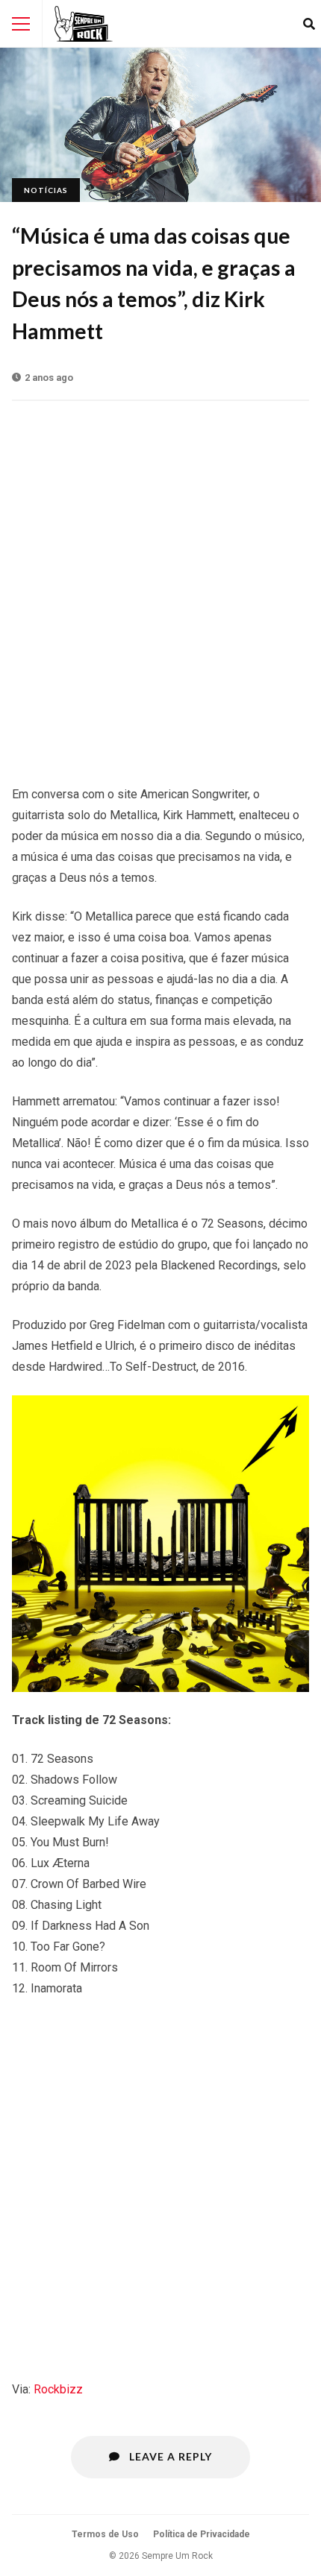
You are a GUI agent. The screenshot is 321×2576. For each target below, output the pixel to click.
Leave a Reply (169, 2456)
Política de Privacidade (202, 2534)
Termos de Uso (105, 2534)
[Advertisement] (160, 585)
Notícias (46, 190)
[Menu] (21, 24)
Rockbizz (58, 2389)
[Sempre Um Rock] (84, 24)
